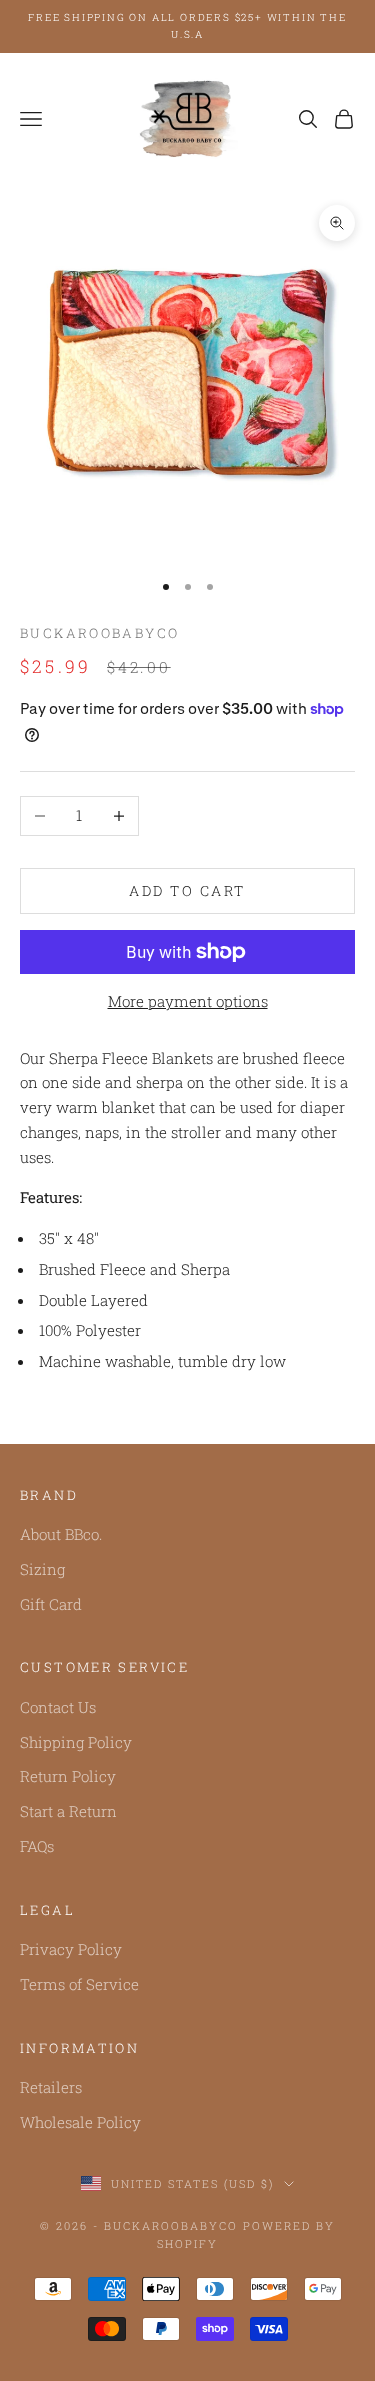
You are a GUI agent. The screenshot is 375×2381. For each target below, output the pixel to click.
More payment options (188, 1001)
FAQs (37, 1846)
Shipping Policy (76, 1742)
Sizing (42, 1569)
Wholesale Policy (80, 2122)
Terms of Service (79, 1984)
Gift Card (51, 1604)
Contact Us (58, 1707)
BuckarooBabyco (99, 633)
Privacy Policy (71, 1949)
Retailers (51, 2087)
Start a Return (68, 1811)
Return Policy (68, 1776)
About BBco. (61, 1534)
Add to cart (187, 890)
